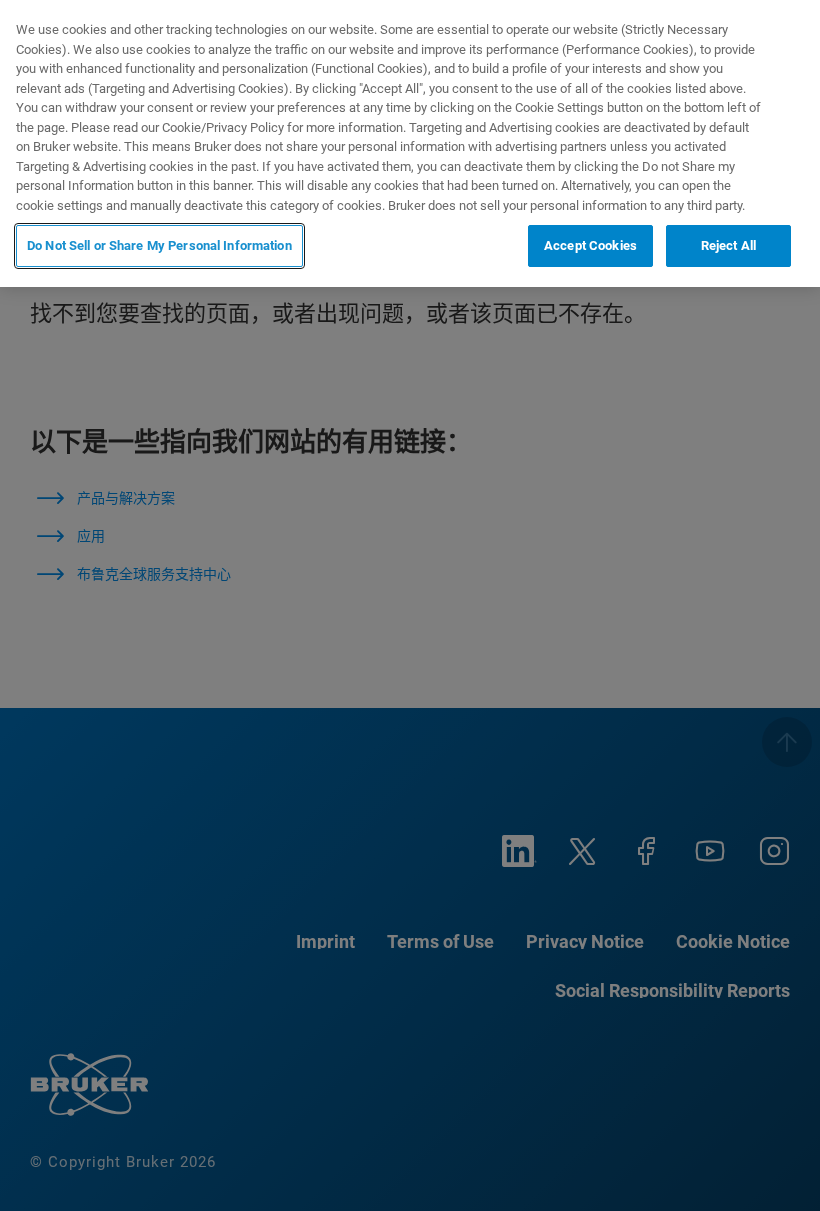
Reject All (728, 245)
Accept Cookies (590, 245)
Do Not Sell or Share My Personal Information (159, 245)
